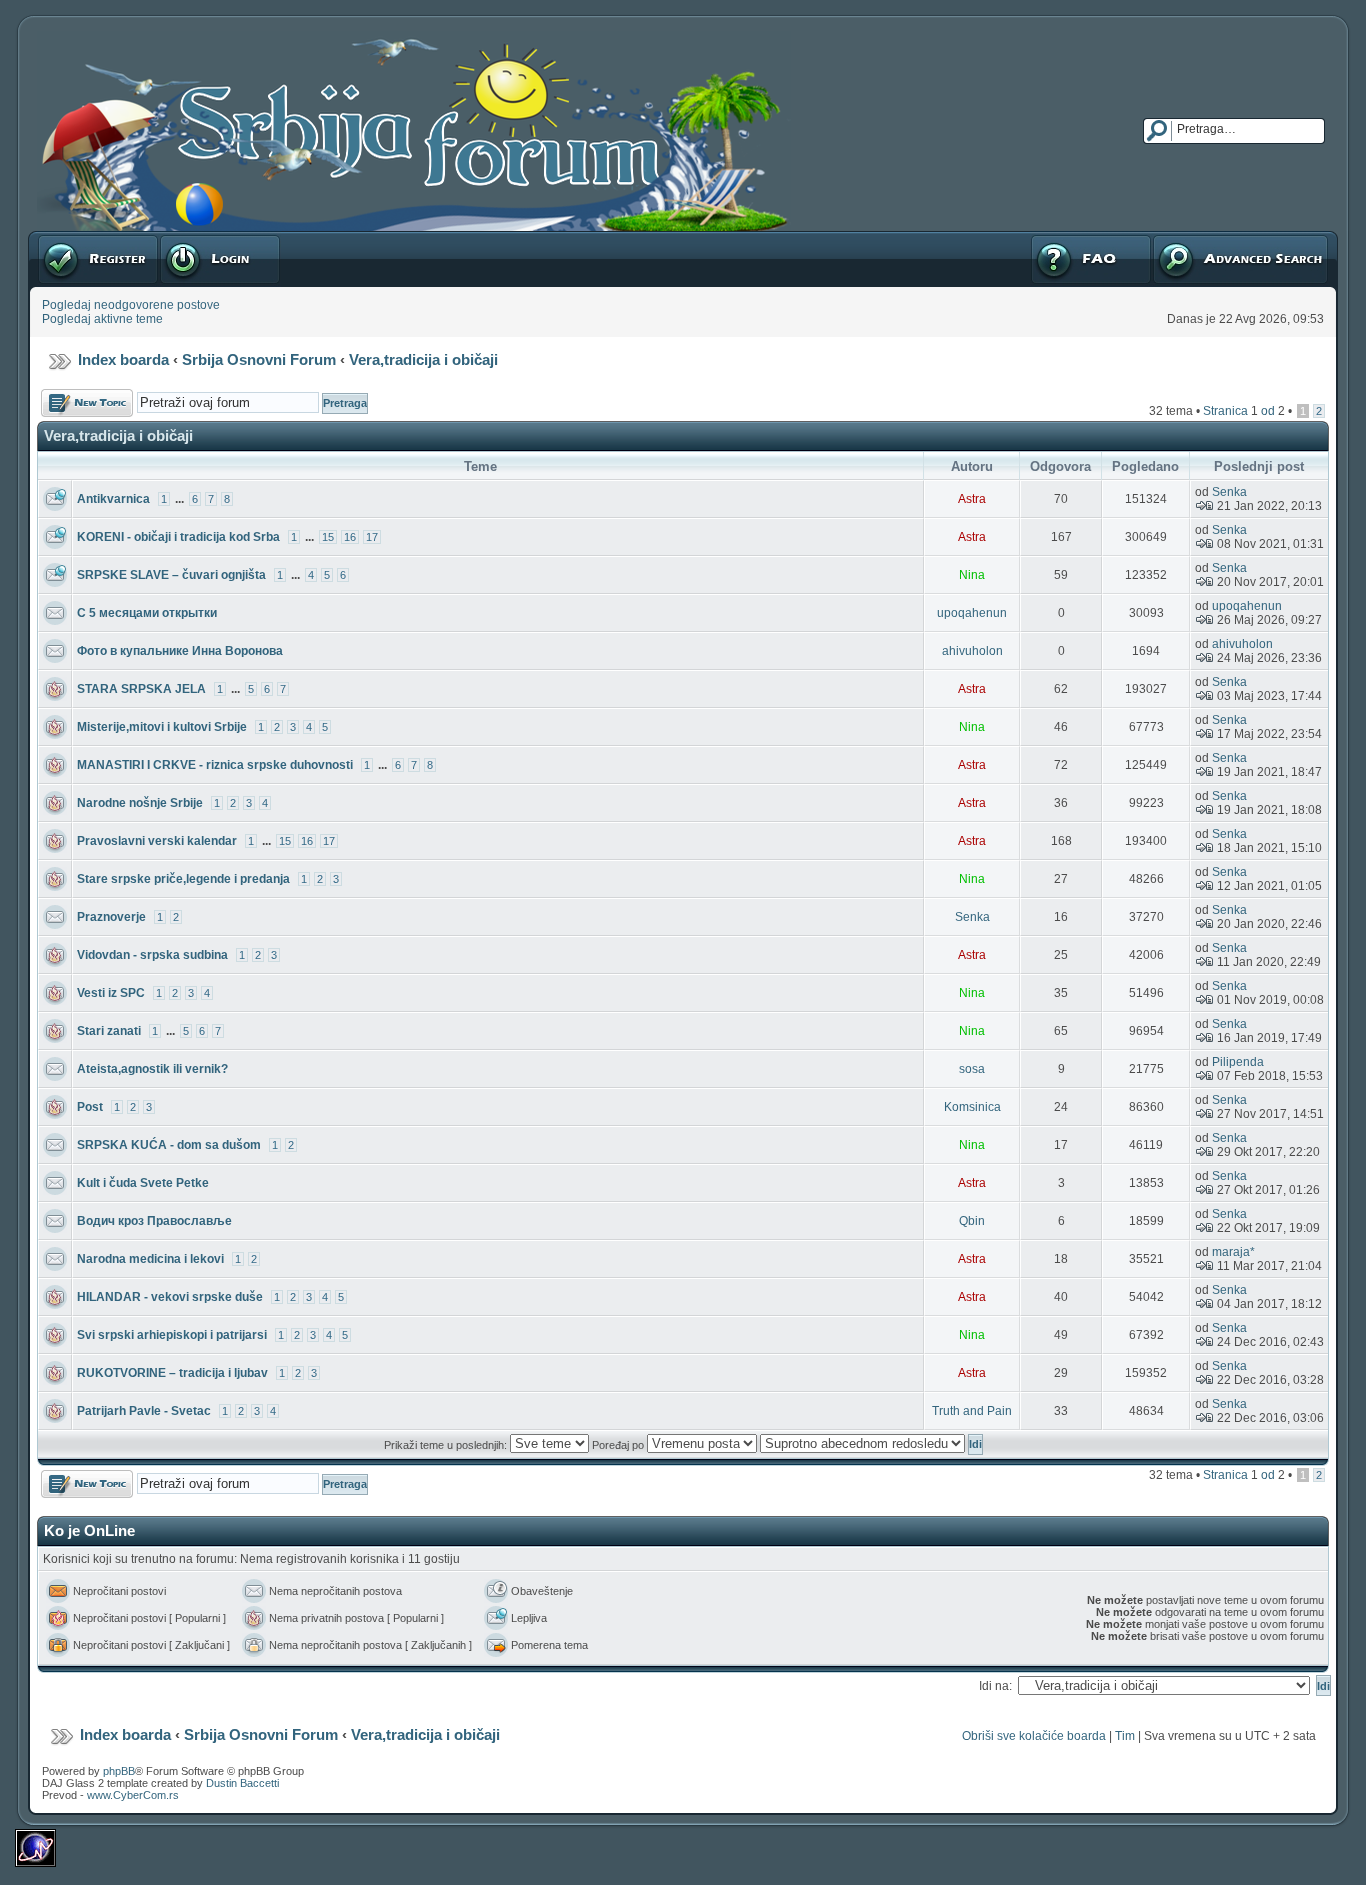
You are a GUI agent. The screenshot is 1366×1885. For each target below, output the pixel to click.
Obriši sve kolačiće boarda (1034, 1736)
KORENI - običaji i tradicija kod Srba (178, 537)
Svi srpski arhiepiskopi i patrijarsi (172, 1335)
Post (90, 1107)
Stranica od (1244, 411)
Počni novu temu (86, 396)
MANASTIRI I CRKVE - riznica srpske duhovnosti (215, 765)
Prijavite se (189, 238)
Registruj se (69, 238)
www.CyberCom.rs (133, 1795)
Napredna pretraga (1204, 238)
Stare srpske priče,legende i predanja (183, 879)
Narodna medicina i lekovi (150, 1259)
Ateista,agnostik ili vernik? (152, 1069)
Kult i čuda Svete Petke (143, 1183)
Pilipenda (1238, 1062)
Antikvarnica (113, 499)
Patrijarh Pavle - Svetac (144, 1411)
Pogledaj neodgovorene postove (131, 305)
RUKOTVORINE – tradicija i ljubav (172, 1373)
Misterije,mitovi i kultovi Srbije (162, 727)
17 (372, 537)
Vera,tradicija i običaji (423, 359)
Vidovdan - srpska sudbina (152, 955)
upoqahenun (972, 613)
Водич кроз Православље (154, 1221)
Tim (1125, 1736)
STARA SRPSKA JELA (141, 689)
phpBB (119, 1771)
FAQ (1041, 238)
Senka (1229, 492)
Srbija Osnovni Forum (259, 359)
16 (350, 537)
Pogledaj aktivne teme (102, 319)
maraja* (1233, 1252)
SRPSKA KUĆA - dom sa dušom (169, 1145)
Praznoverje (111, 917)
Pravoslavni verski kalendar (157, 841)
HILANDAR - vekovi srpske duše (170, 1297)
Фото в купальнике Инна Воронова (180, 651)
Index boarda (123, 359)
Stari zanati (109, 1031)
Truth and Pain (972, 1411)
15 (328, 537)
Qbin (972, 1221)
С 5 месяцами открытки (147, 613)
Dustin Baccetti (242, 1783)
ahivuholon (972, 651)
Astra (972, 499)
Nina (972, 575)
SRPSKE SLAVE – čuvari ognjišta (171, 575)
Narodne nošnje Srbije (140, 803)
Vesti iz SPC (111, 993)
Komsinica (972, 1107)
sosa (972, 1069)
